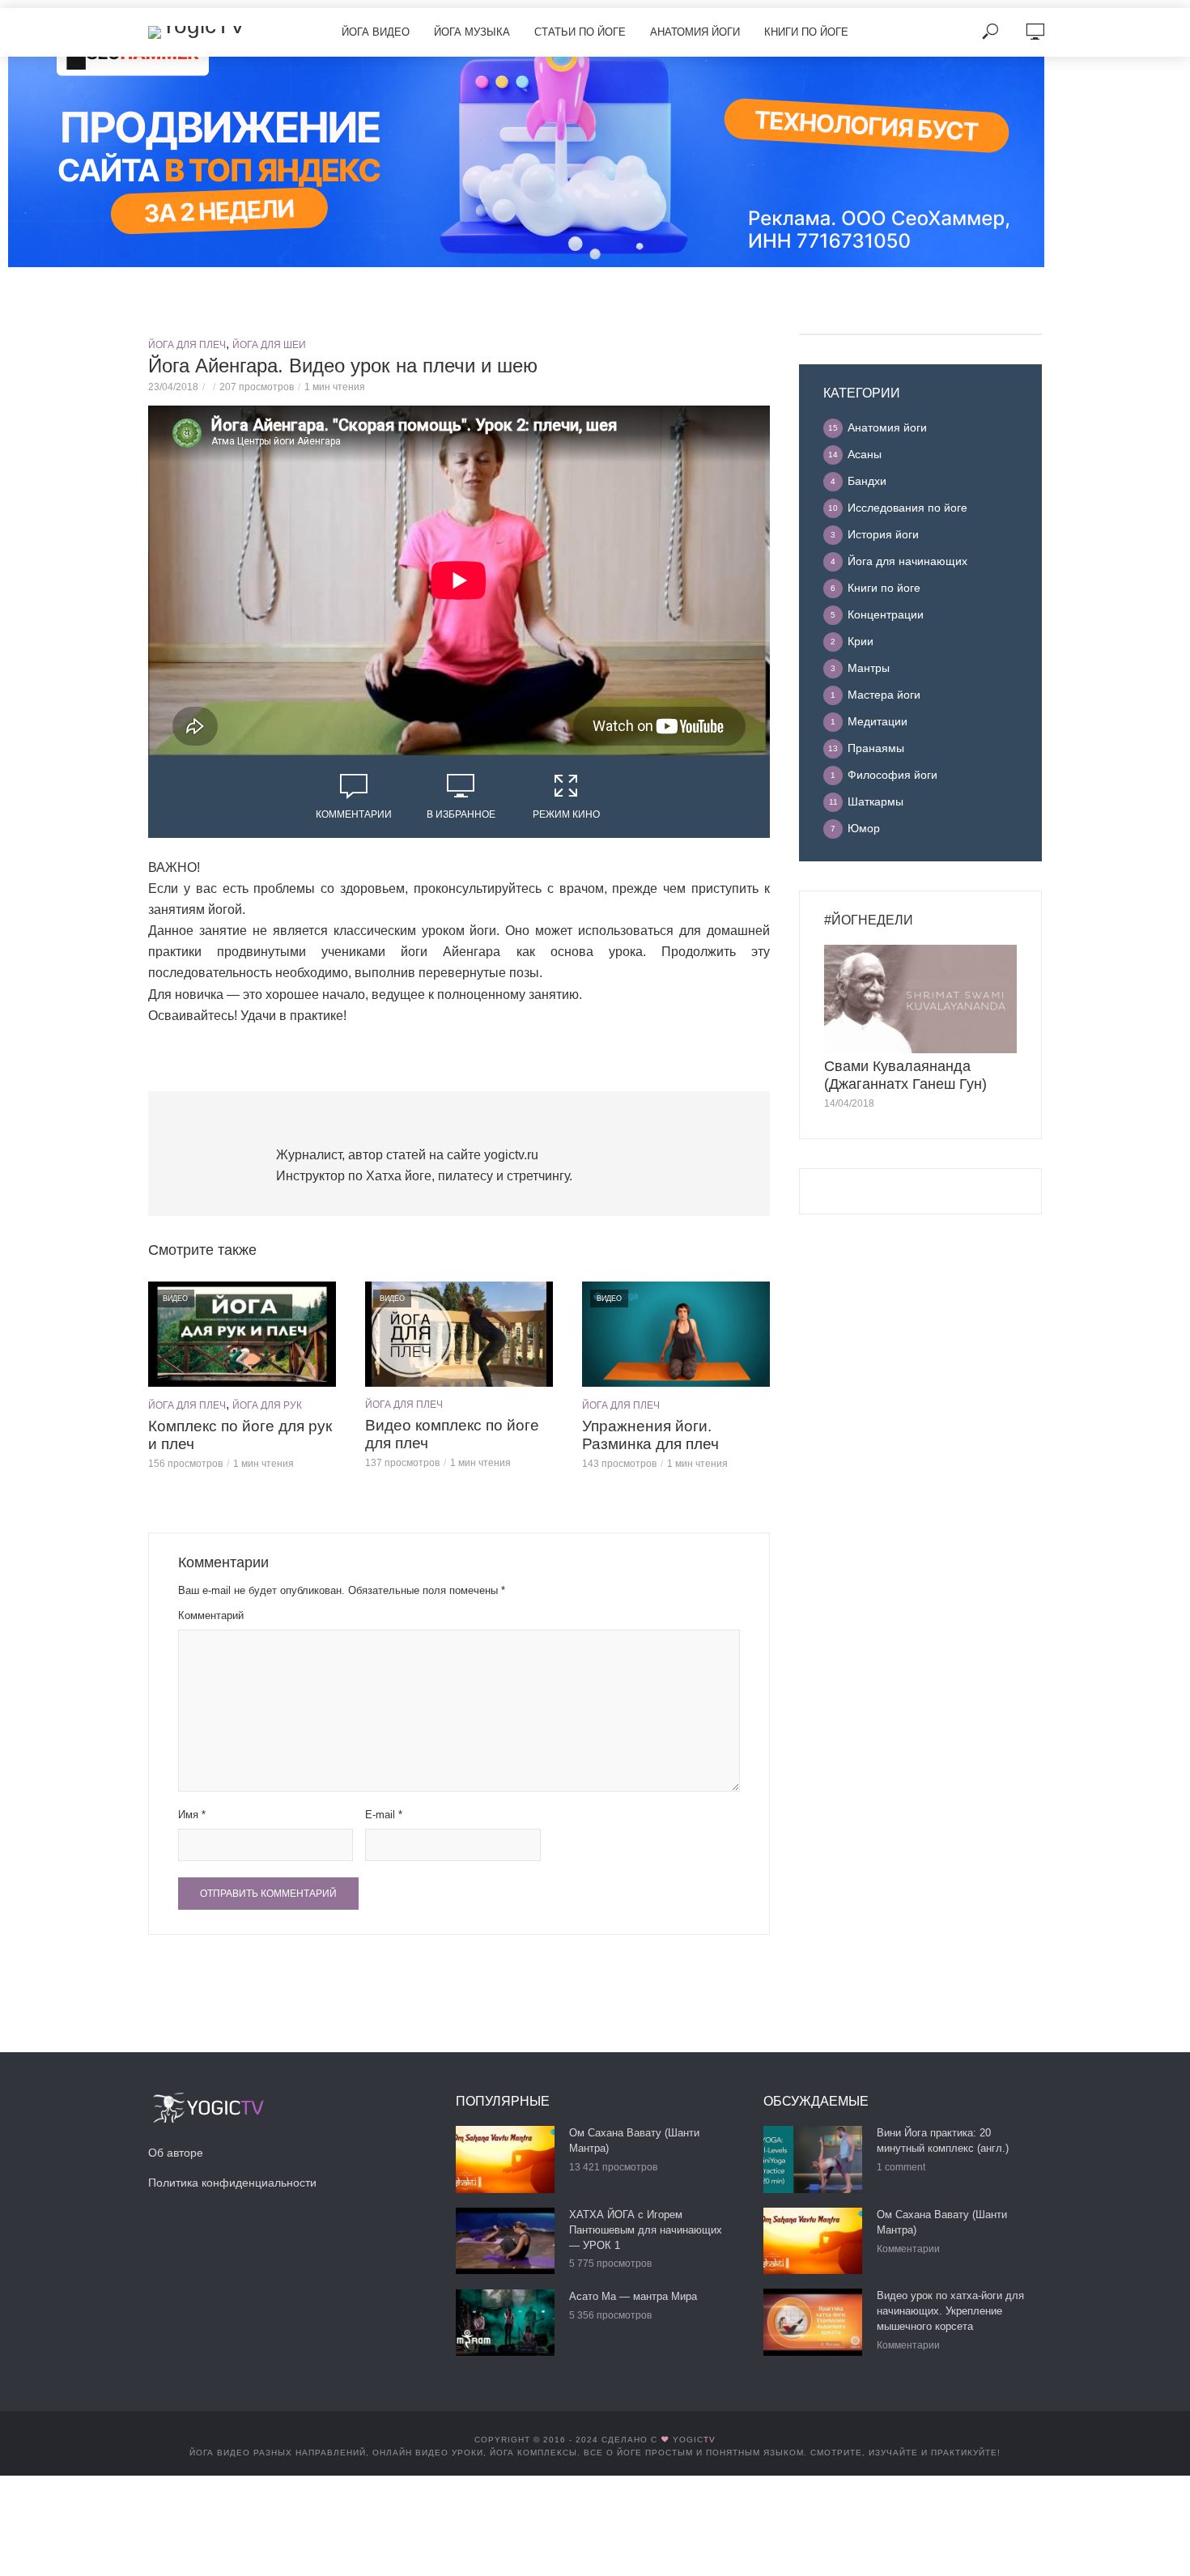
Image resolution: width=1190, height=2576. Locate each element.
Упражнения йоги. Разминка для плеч (650, 1435)
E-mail (384, 1815)
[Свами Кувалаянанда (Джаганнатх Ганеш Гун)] (920, 999)
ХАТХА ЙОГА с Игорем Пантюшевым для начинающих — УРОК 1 (646, 2230)
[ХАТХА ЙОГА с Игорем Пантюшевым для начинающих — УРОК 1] (505, 2241)
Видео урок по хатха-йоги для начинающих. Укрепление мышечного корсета (950, 2311)
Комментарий (211, 1615)
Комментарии (354, 814)
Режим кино (566, 814)
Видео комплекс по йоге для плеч (452, 1434)
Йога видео (376, 32)
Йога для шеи (269, 345)
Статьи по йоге (580, 32)
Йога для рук (267, 1405)
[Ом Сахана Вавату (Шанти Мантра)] (505, 2159)
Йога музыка (472, 32)
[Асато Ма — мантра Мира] (505, 2323)
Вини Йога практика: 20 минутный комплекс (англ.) (943, 2140)
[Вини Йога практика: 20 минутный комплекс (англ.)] (813, 2159)
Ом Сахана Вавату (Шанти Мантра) (634, 2140)
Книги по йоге (806, 32)
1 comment (901, 2167)
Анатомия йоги (695, 32)
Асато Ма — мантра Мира (633, 2296)
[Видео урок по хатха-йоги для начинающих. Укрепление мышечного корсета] (813, 2322)
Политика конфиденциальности (232, 2183)
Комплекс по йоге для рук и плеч (240, 1435)
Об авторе (176, 2153)
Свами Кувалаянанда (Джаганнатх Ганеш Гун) (905, 1075)
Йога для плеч (187, 345)
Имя (192, 1815)
